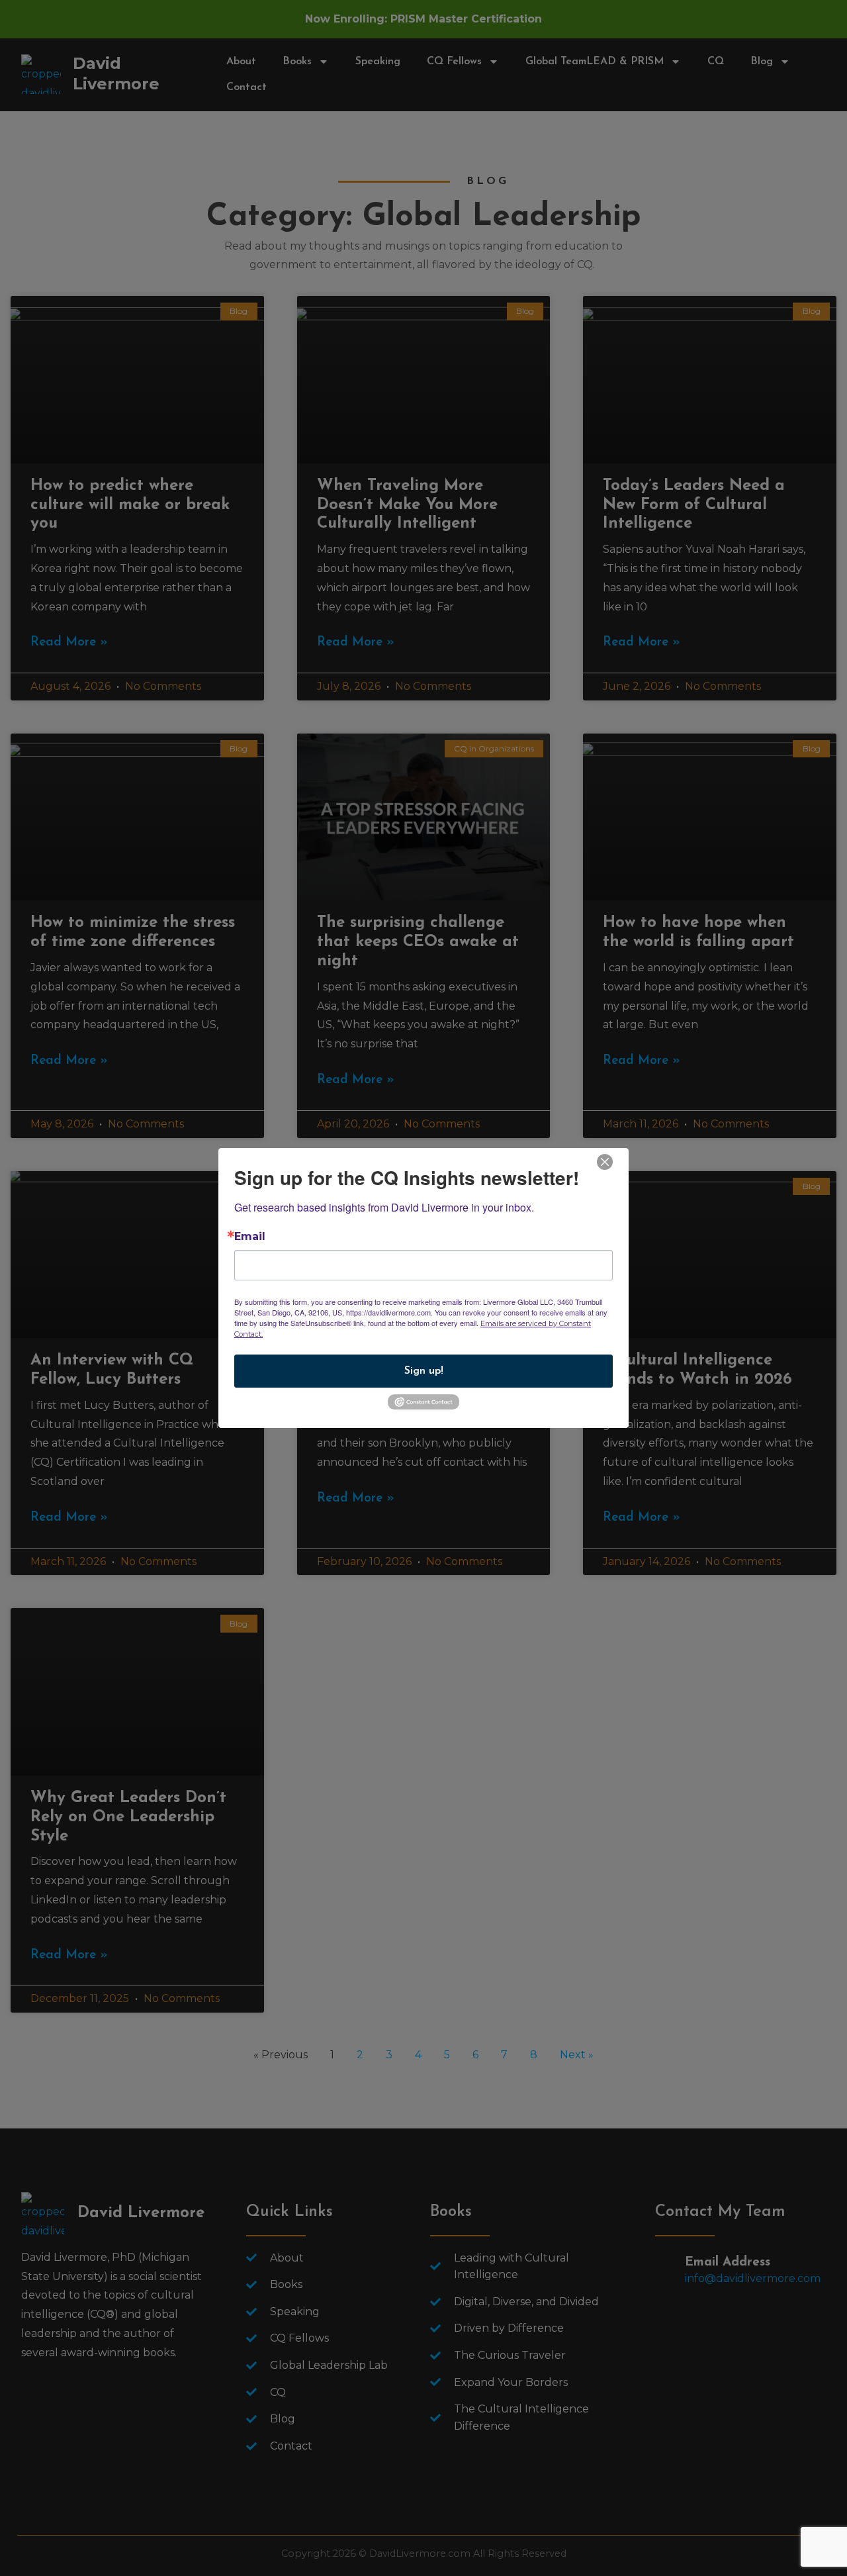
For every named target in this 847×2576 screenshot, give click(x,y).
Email (250, 1237)
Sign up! (424, 1371)
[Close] (605, 1161)
